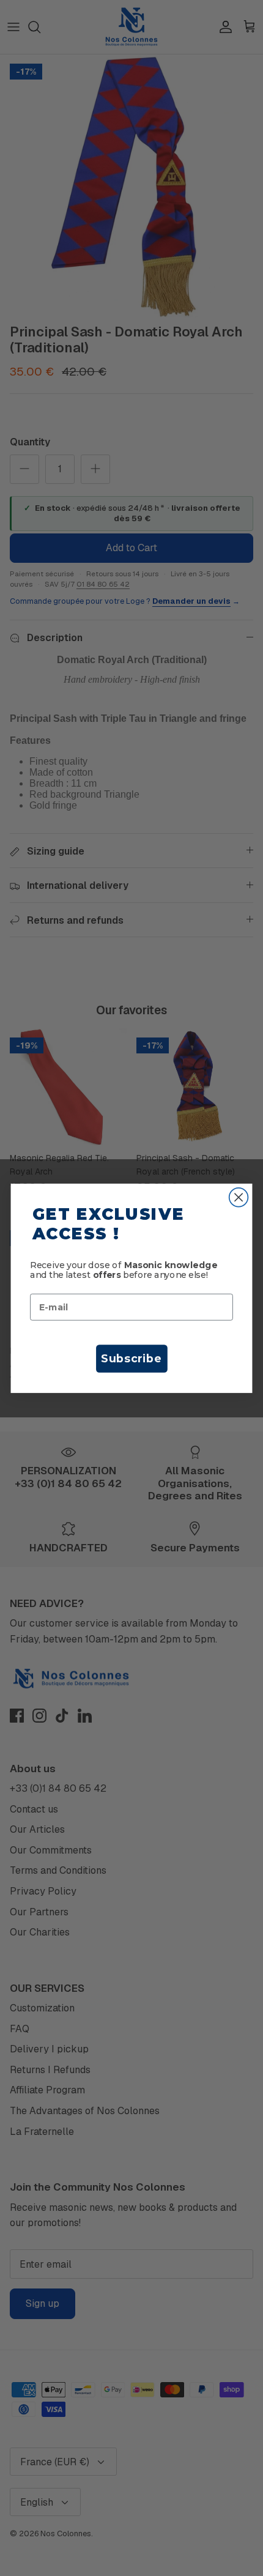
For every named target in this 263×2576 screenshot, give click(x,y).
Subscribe (131, 1358)
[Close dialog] (239, 1197)
